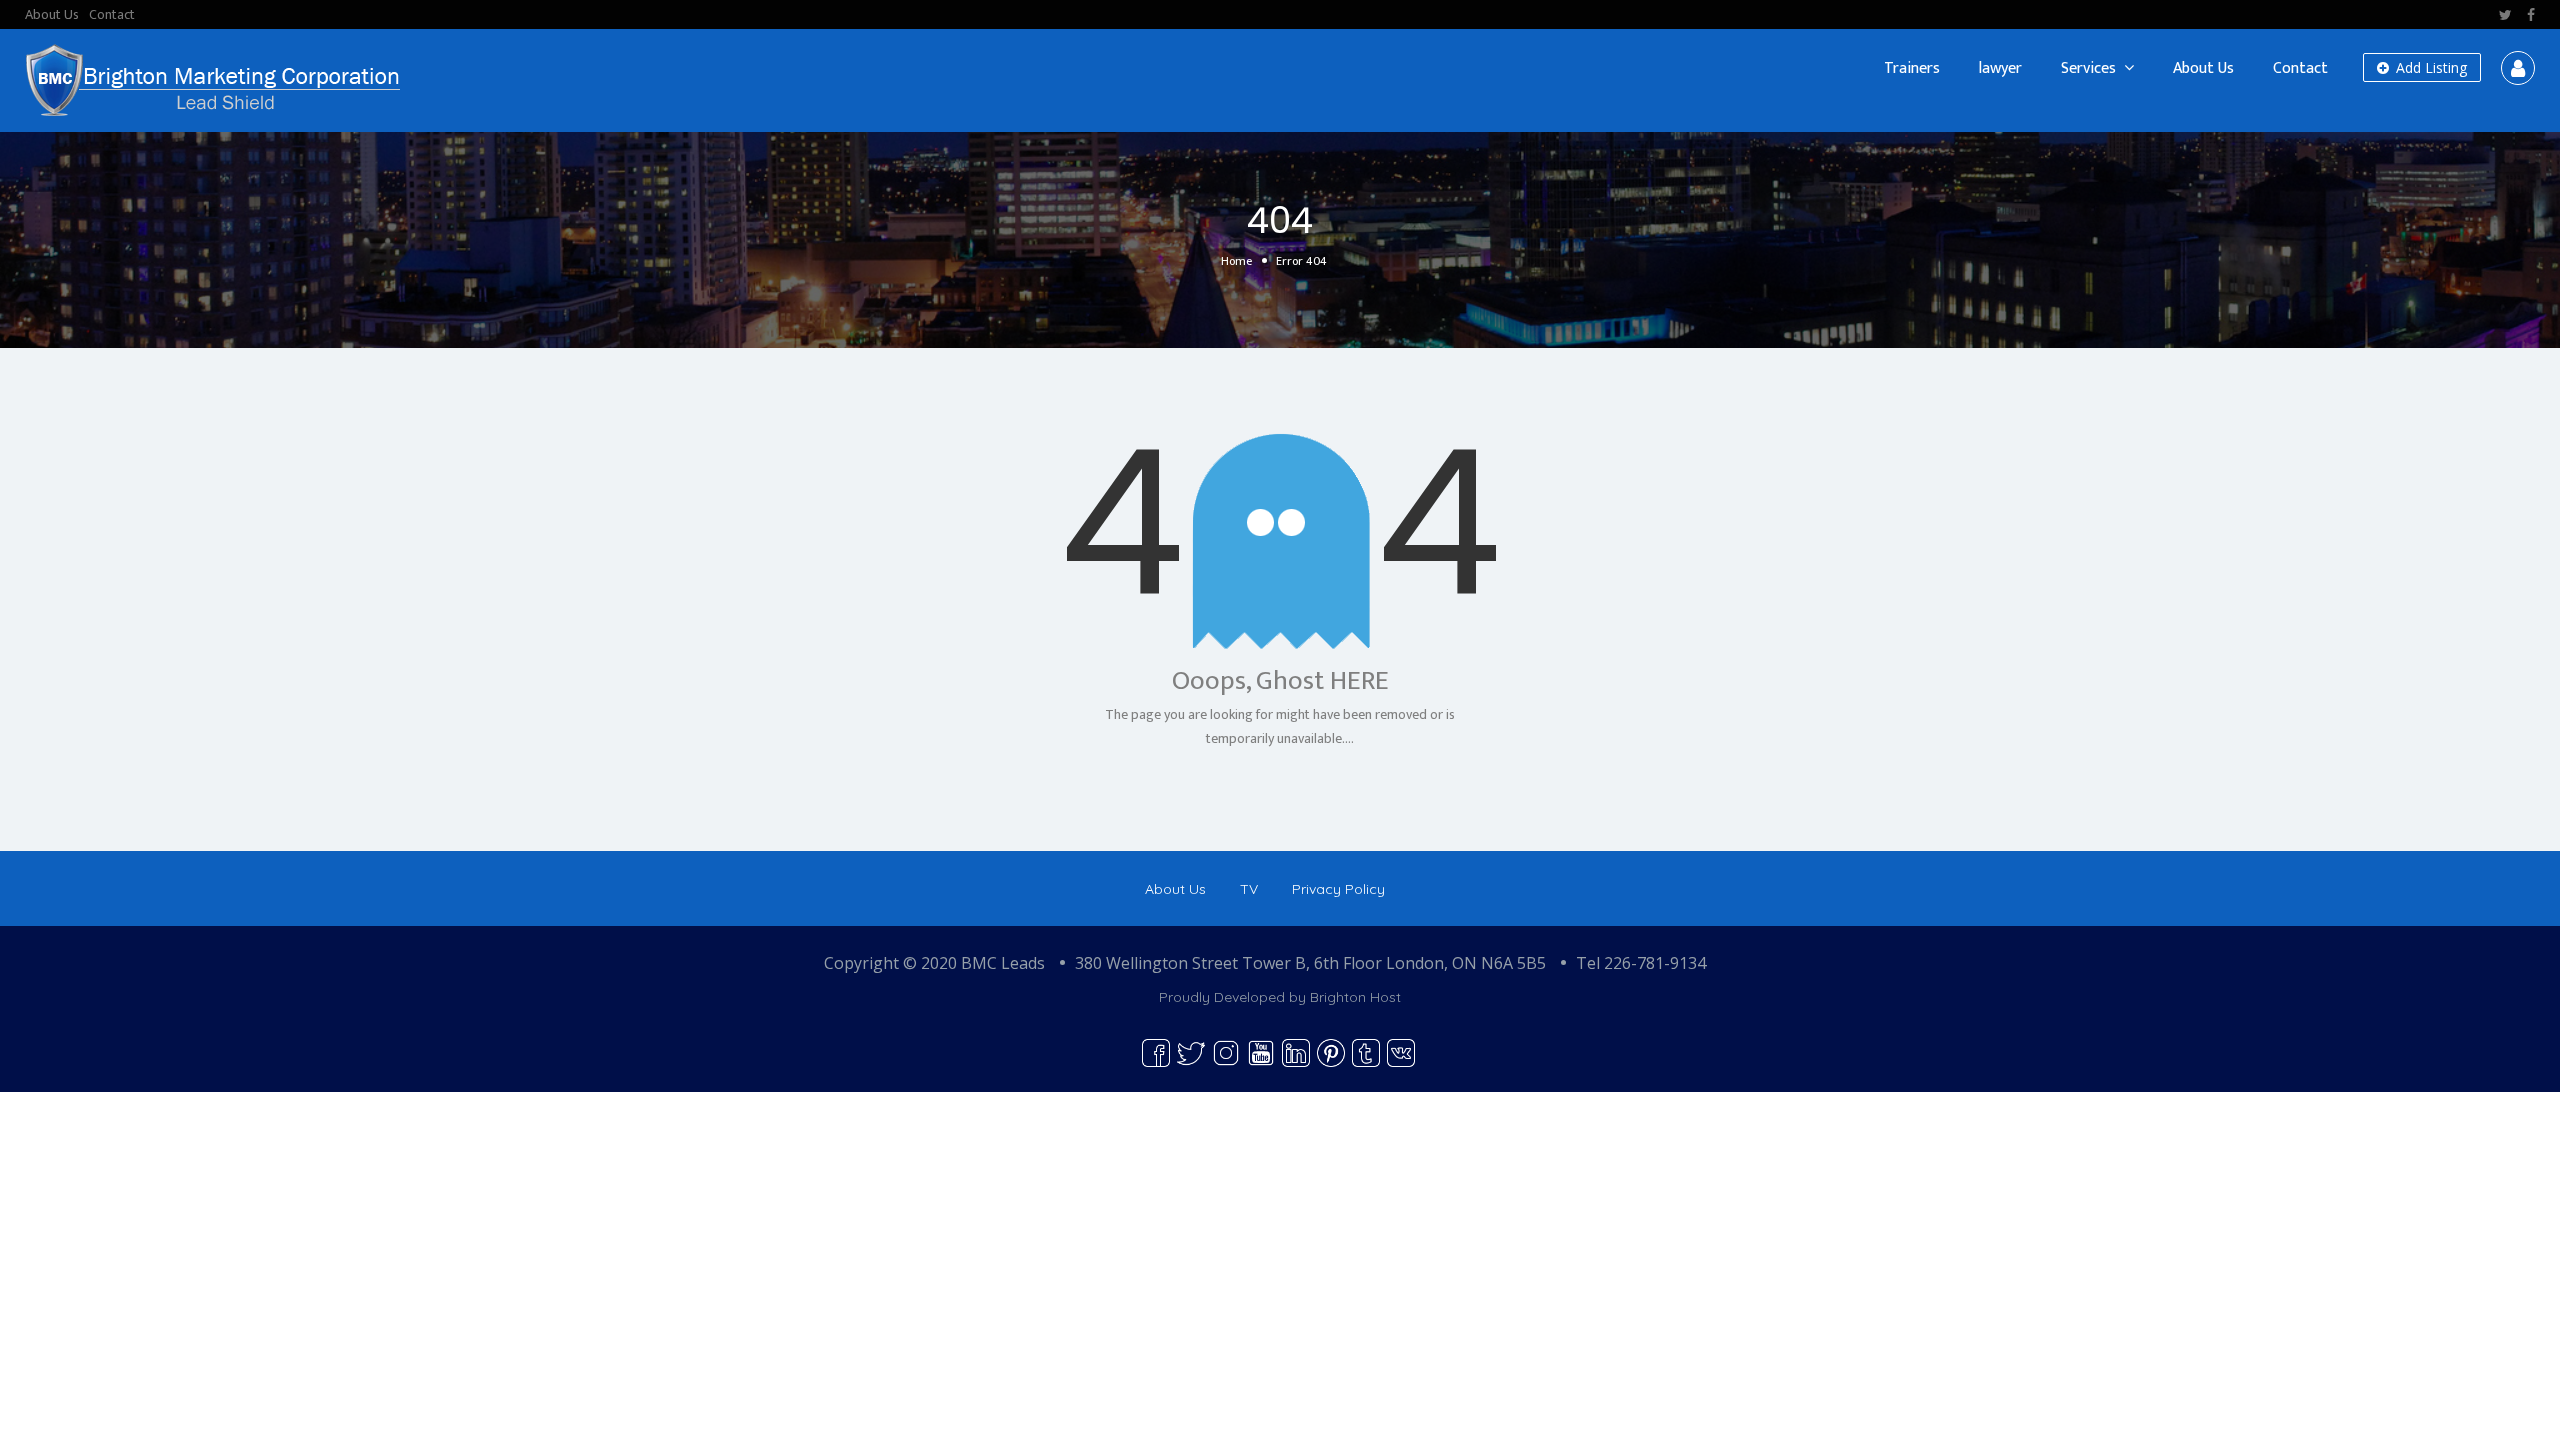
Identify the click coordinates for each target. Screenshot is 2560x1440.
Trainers (1912, 68)
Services (2088, 68)
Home (1236, 261)
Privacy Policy (1338, 889)
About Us (52, 14)
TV (1249, 889)
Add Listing (2429, 67)
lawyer (2000, 68)
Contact (112, 14)
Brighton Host (1355, 997)
